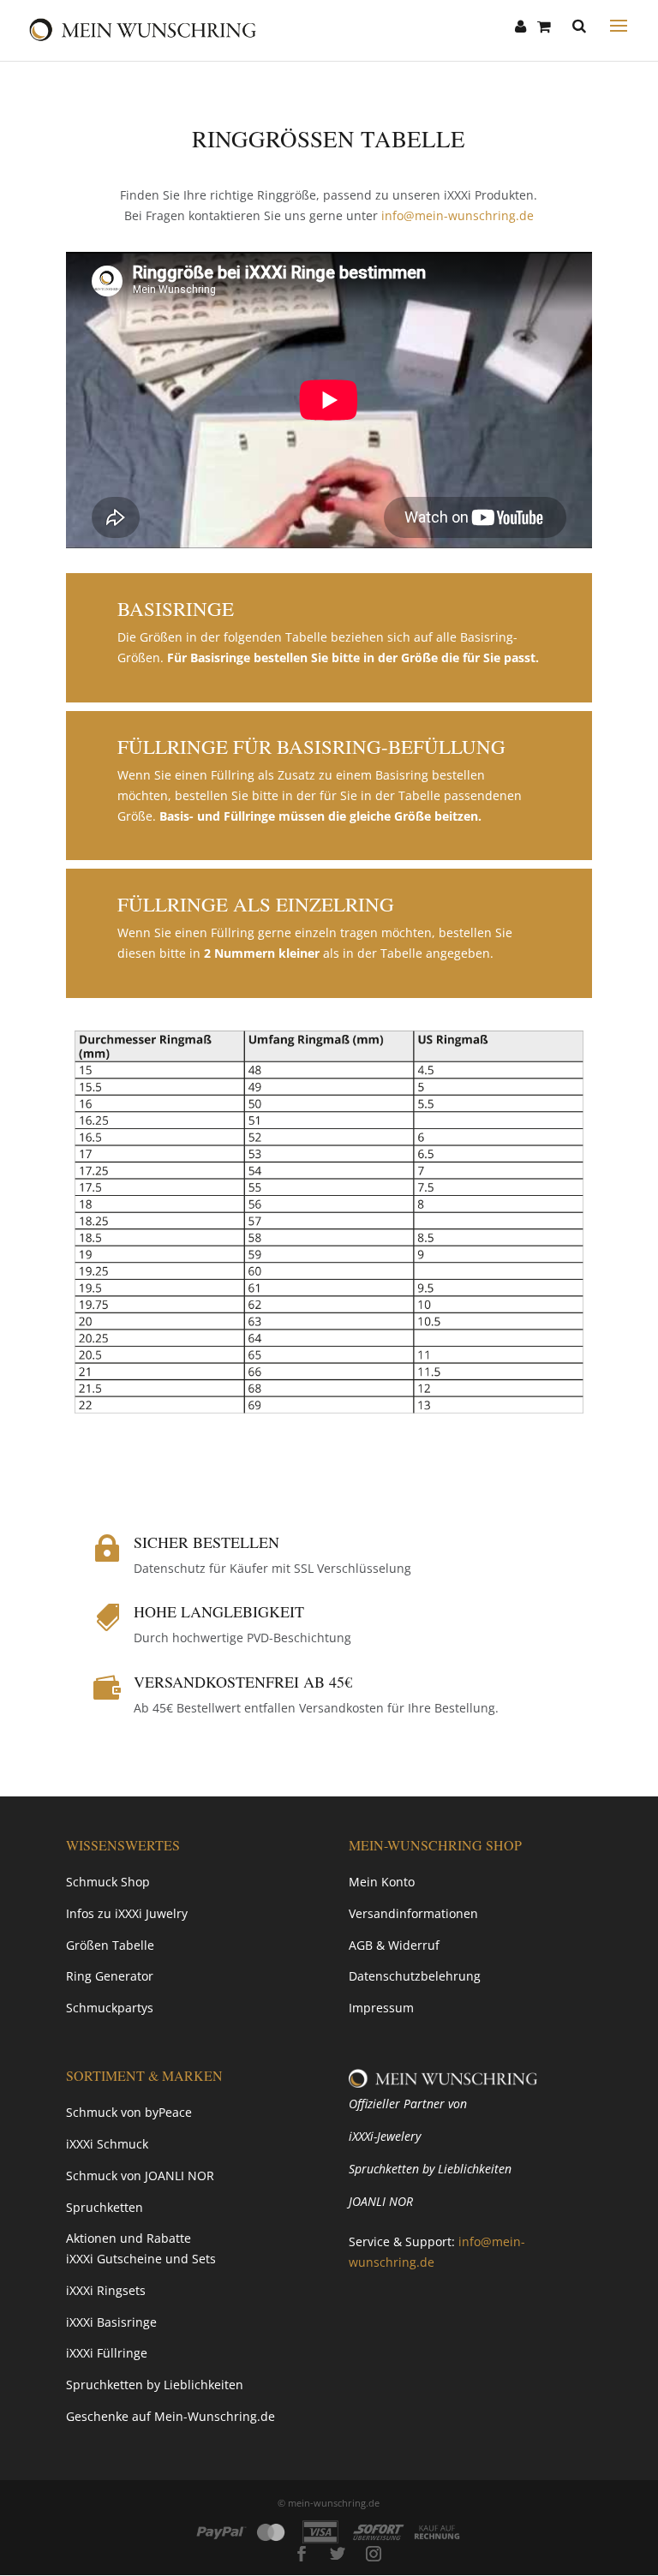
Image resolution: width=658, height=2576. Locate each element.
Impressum (381, 2008)
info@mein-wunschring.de (458, 215)
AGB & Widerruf (394, 1945)
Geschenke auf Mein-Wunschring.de (170, 2416)
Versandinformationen (413, 1913)
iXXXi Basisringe (111, 2322)
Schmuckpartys (110, 2008)
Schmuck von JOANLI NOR (140, 2176)
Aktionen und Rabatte (129, 2238)
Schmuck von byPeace (129, 2112)
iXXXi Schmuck (107, 2144)
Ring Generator (110, 1976)
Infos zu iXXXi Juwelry (127, 1913)
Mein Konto (382, 1882)
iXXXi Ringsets (106, 2290)
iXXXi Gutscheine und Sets (141, 2259)
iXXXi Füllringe (107, 2353)
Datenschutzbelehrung (415, 1976)
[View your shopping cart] (544, 26)
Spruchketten (105, 2207)
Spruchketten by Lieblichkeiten (155, 2385)
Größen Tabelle (110, 1945)
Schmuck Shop (108, 1882)
